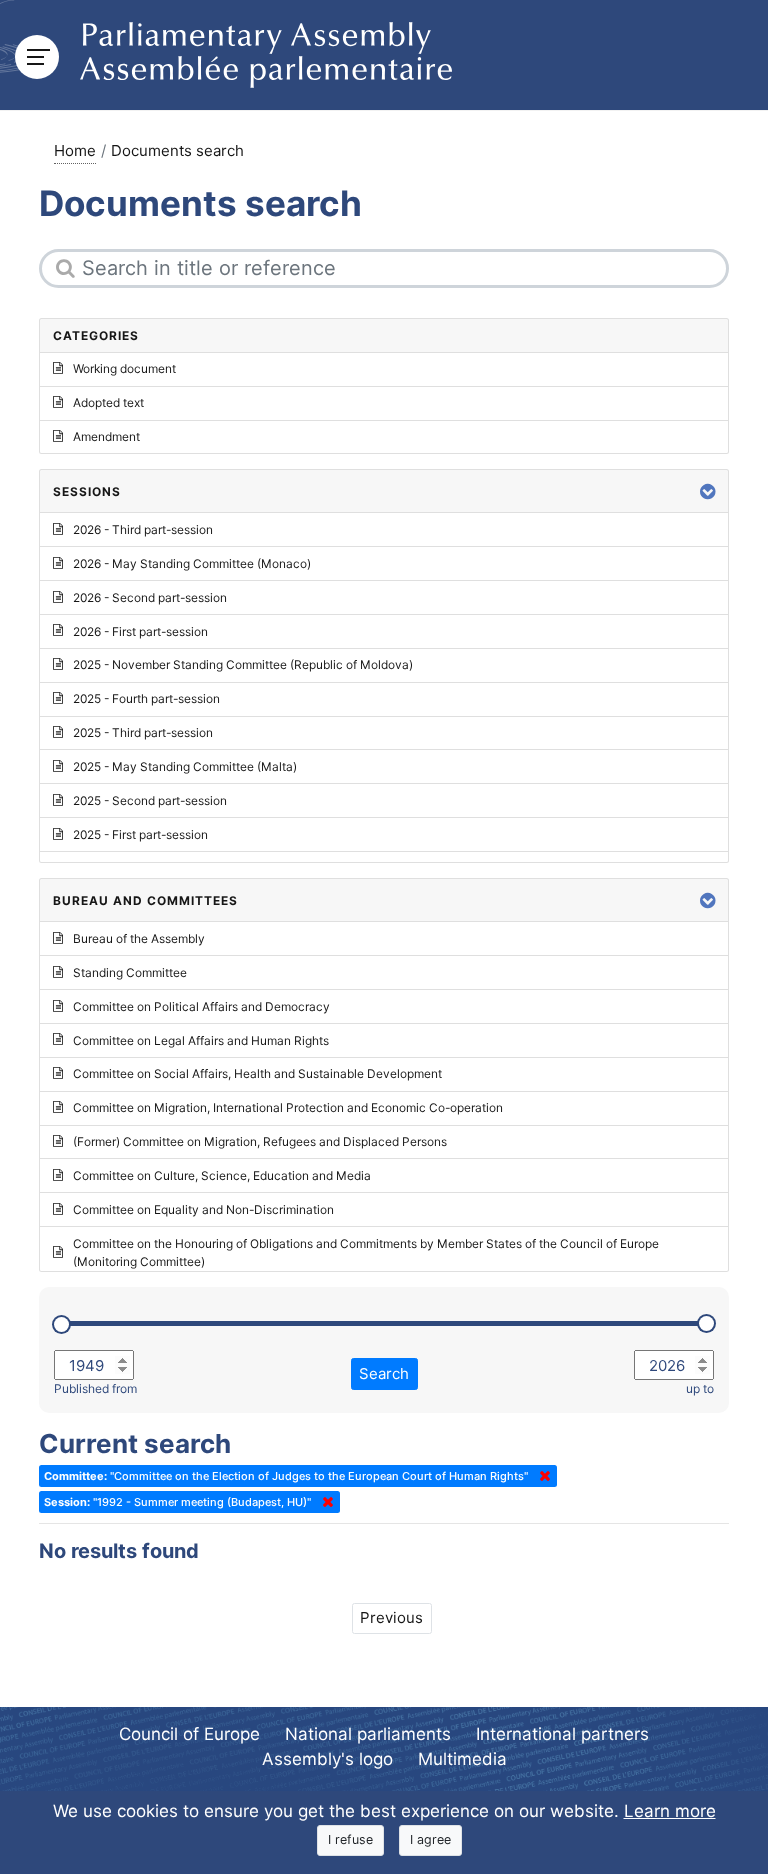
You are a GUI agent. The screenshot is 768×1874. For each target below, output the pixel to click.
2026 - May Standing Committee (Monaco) (192, 563)
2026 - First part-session (140, 631)
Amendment (106, 436)
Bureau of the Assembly (139, 938)
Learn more (670, 1811)
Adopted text (108, 402)
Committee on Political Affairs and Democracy (201, 1006)
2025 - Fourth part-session (146, 698)
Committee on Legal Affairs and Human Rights (201, 1040)
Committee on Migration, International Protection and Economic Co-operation (288, 1107)
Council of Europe (189, 1734)
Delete (541, 1476)
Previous (391, 1617)
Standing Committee (130, 972)
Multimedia (462, 1759)
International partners (562, 1734)
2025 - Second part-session (150, 800)
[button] (708, 491)
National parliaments (368, 1734)
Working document (124, 368)
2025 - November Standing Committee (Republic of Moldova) (243, 664)
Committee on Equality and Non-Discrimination (203, 1209)
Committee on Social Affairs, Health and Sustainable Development (257, 1073)
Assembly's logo (327, 1759)
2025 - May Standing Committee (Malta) (185, 766)
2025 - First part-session (140, 834)
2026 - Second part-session (150, 597)
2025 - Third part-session (143, 732)
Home (75, 150)
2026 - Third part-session (143, 529)
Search (384, 1373)
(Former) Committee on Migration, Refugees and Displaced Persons (260, 1141)
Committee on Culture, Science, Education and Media (222, 1175)
